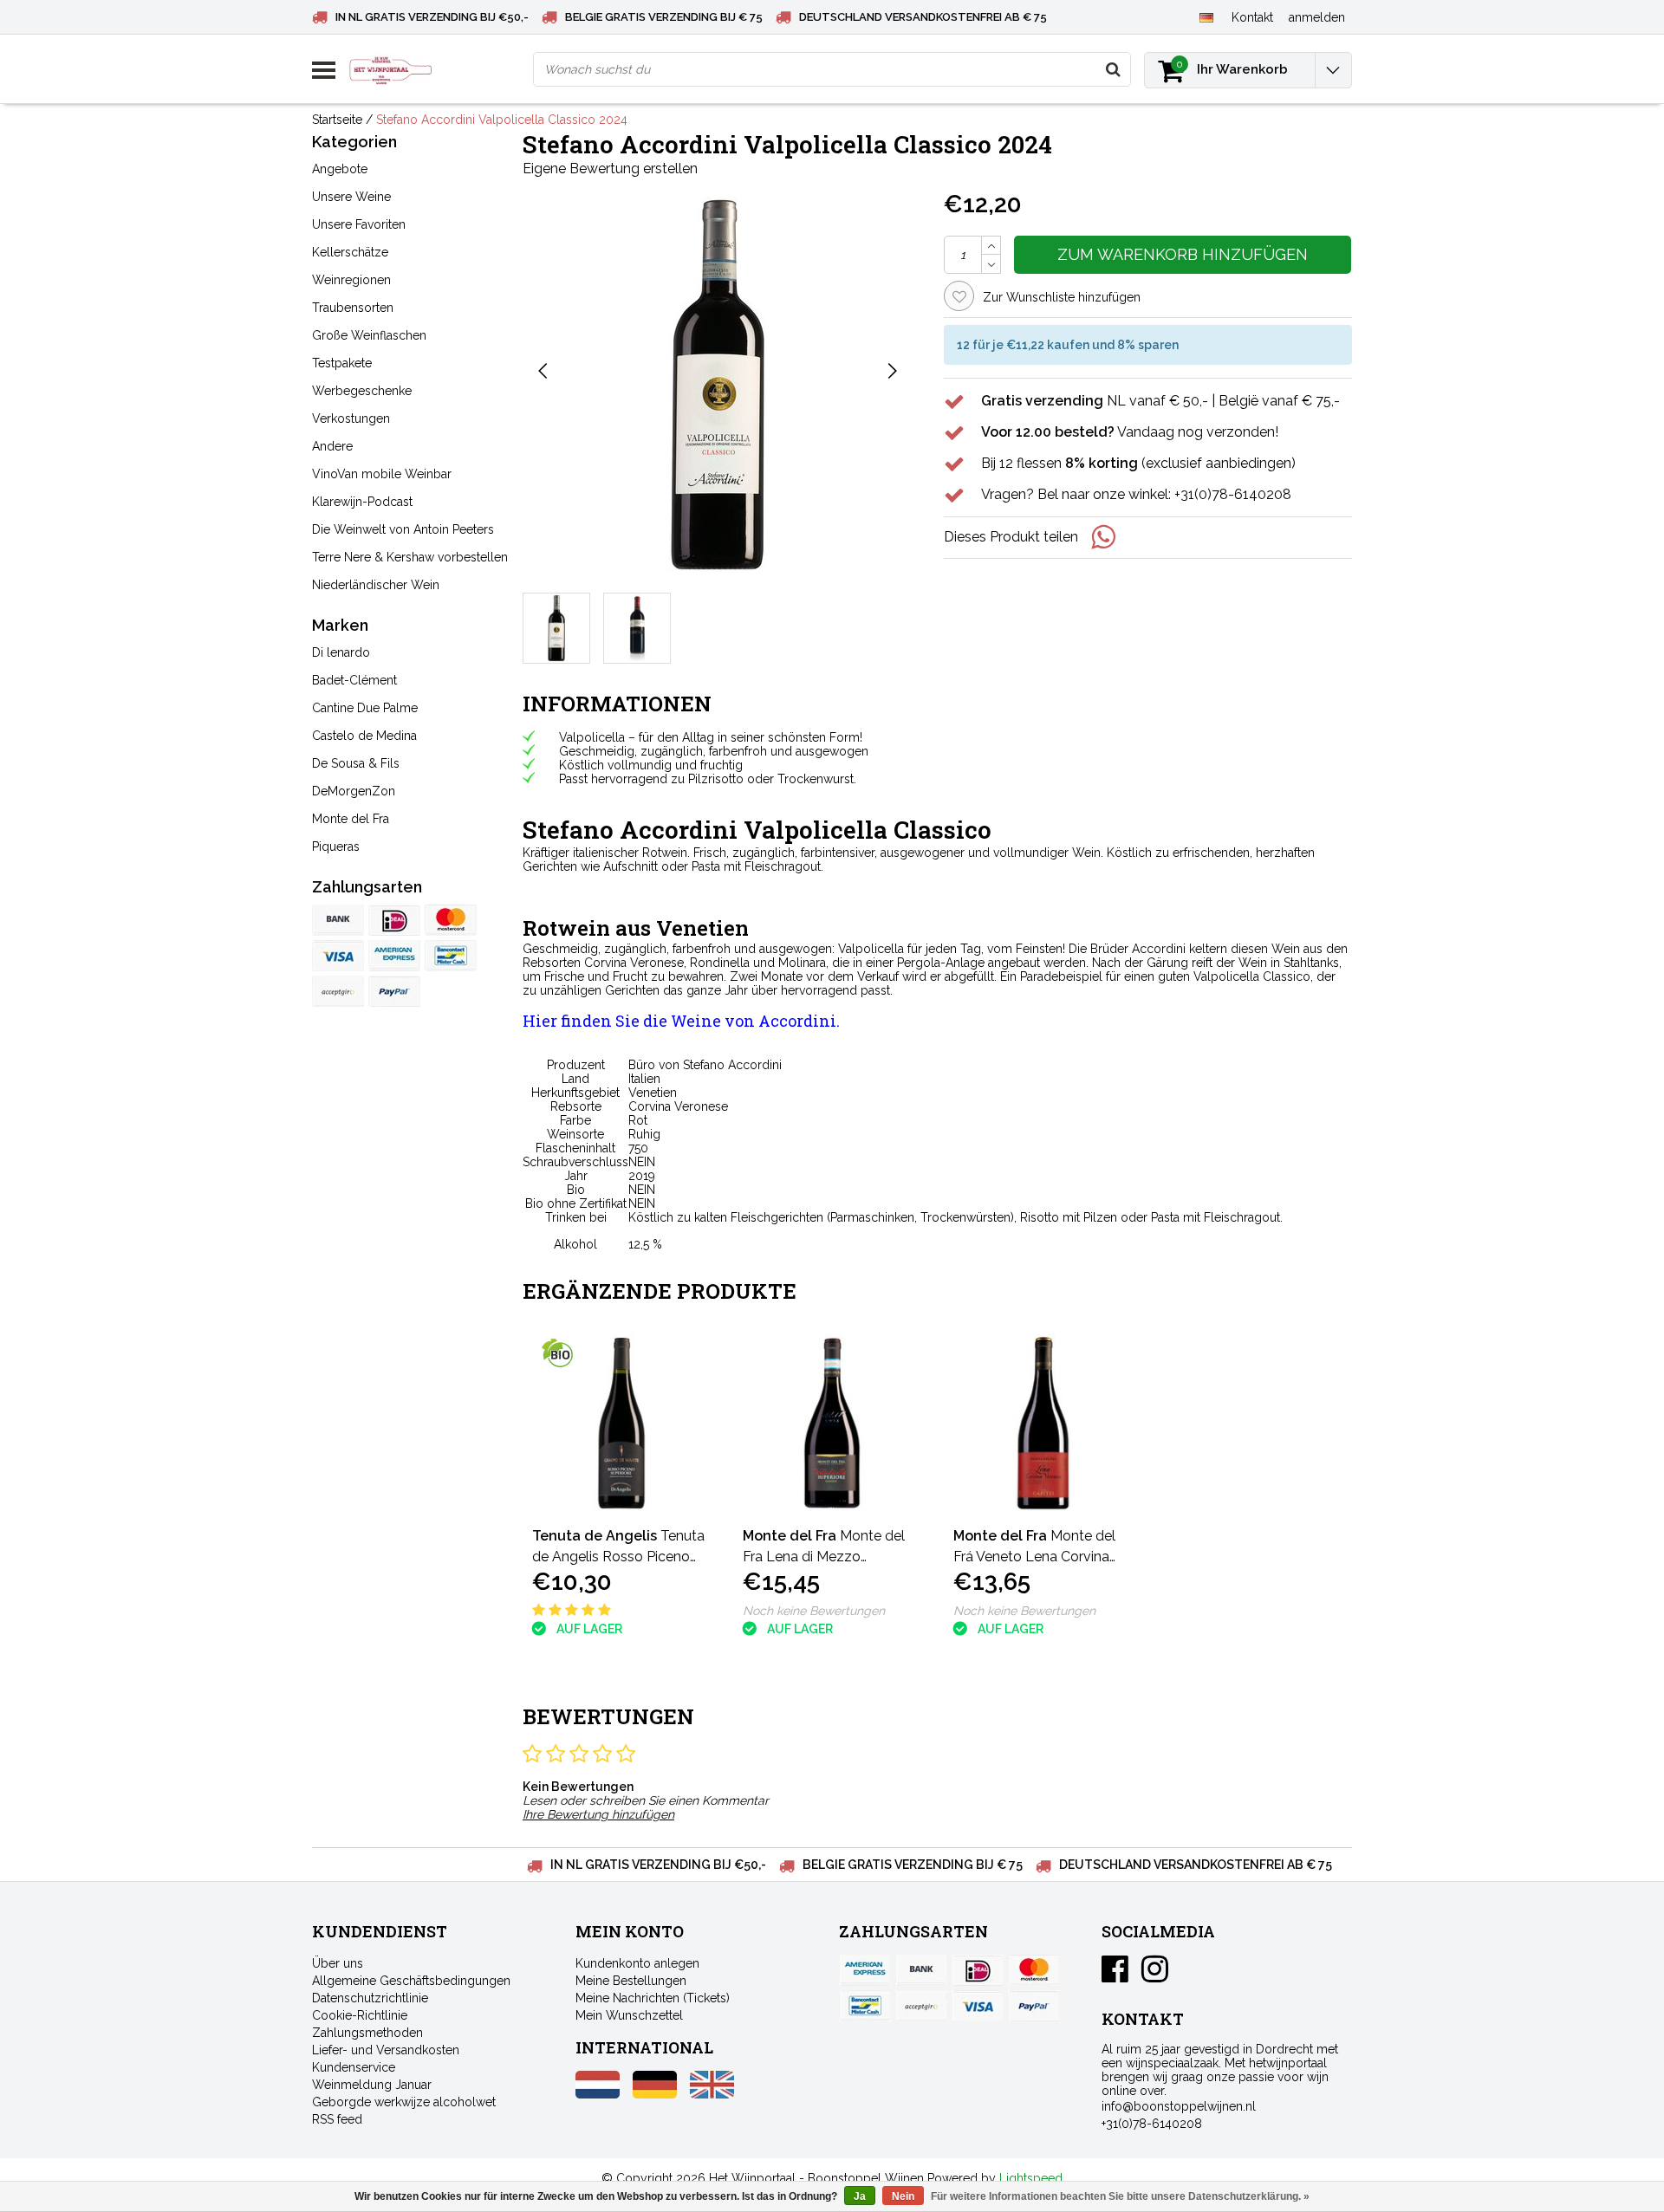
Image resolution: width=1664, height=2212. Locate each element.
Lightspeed (1031, 2178)
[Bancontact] (451, 956)
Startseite (337, 120)
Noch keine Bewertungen (814, 1611)
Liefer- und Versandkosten (386, 2050)
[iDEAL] (394, 920)
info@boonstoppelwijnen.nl (1179, 2106)
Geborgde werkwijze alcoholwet (404, 2102)
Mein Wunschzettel (629, 2015)
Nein (903, 2196)
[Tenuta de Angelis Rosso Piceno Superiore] (622, 1423)
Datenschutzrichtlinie (370, 1998)
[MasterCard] (451, 920)
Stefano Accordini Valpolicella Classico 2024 (502, 120)
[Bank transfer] (338, 920)
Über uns (338, 1963)
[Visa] (338, 956)
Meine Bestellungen (631, 1981)
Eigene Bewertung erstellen (610, 169)
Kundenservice (354, 2067)
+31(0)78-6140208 (1152, 2124)
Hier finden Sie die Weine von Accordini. (681, 1021)
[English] (712, 2094)
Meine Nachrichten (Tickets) (653, 1998)
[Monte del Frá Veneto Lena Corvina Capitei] (1043, 1423)
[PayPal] (338, 991)
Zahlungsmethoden (367, 2033)
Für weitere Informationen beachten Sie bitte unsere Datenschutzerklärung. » (1120, 2196)
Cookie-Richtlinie (360, 2015)
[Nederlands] (598, 2094)
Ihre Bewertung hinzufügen (598, 1814)
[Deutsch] (1206, 16)
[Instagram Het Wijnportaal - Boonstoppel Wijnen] (1155, 1975)
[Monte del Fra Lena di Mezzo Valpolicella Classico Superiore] (832, 1423)
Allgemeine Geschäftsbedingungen (411, 1981)
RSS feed (337, 2119)
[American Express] (394, 956)
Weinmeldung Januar (372, 2085)
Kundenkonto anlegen (637, 1963)
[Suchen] (1113, 69)
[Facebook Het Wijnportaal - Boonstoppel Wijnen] (1115, 1975)
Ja (860, 2196)
